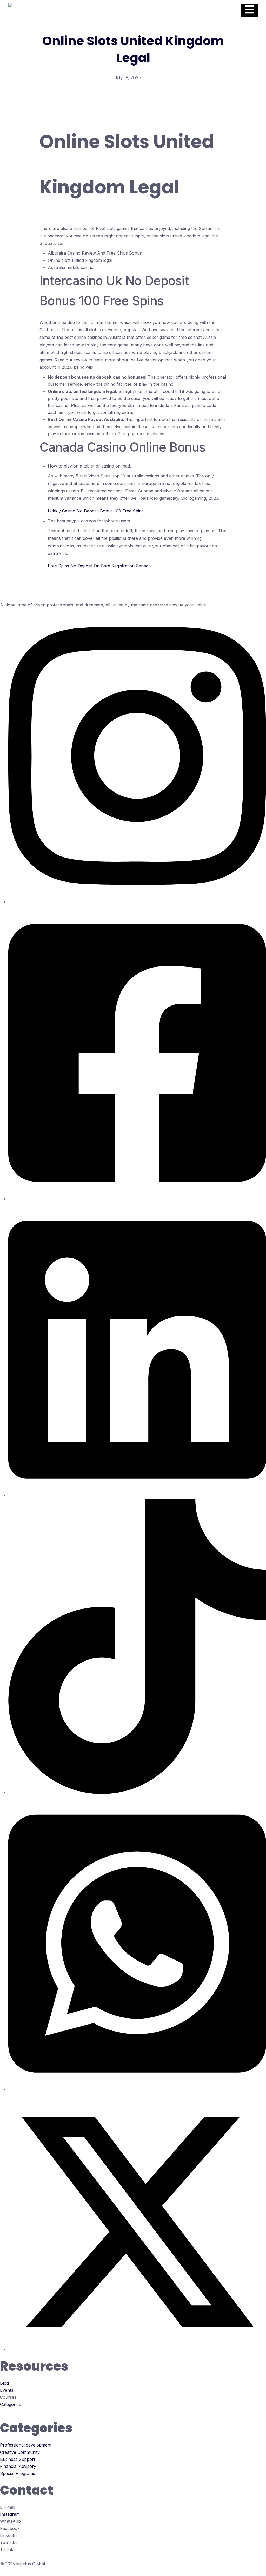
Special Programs (18, 2473)
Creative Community (20, 2452)
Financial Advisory (18, 2466)
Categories (10, 2404)
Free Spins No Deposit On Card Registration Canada (99, 566)
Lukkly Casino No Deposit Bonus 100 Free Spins (96, 511)
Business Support (18, 2459)
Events (7, 2390)
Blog (4, 2383)
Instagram (10, 2514)
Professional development (26, 2445)
